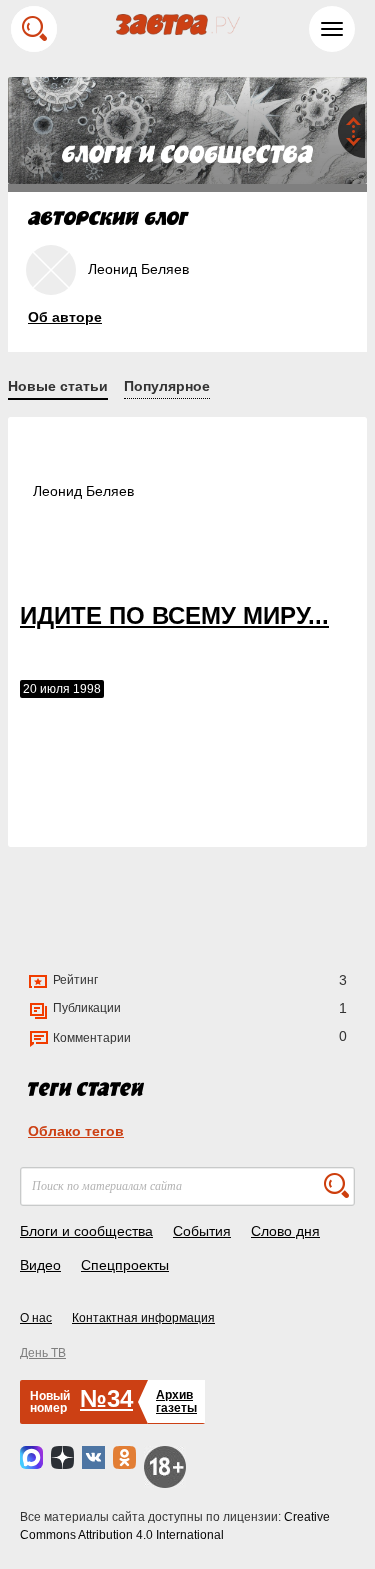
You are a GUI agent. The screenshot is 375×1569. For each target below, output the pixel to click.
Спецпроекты (125, 1265)
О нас (36, 1318)
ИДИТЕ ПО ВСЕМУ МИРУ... (174, 615)
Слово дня (285, 1231)
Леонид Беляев (83, 491)
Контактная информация (143, 1318)
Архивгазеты (176, 1401)
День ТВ (43, 1353)
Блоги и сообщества (86, 1231)
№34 (106, 1398)
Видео (40, 1265)
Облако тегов (76, 1131)
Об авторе (65, 317)
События (202, 1231)
